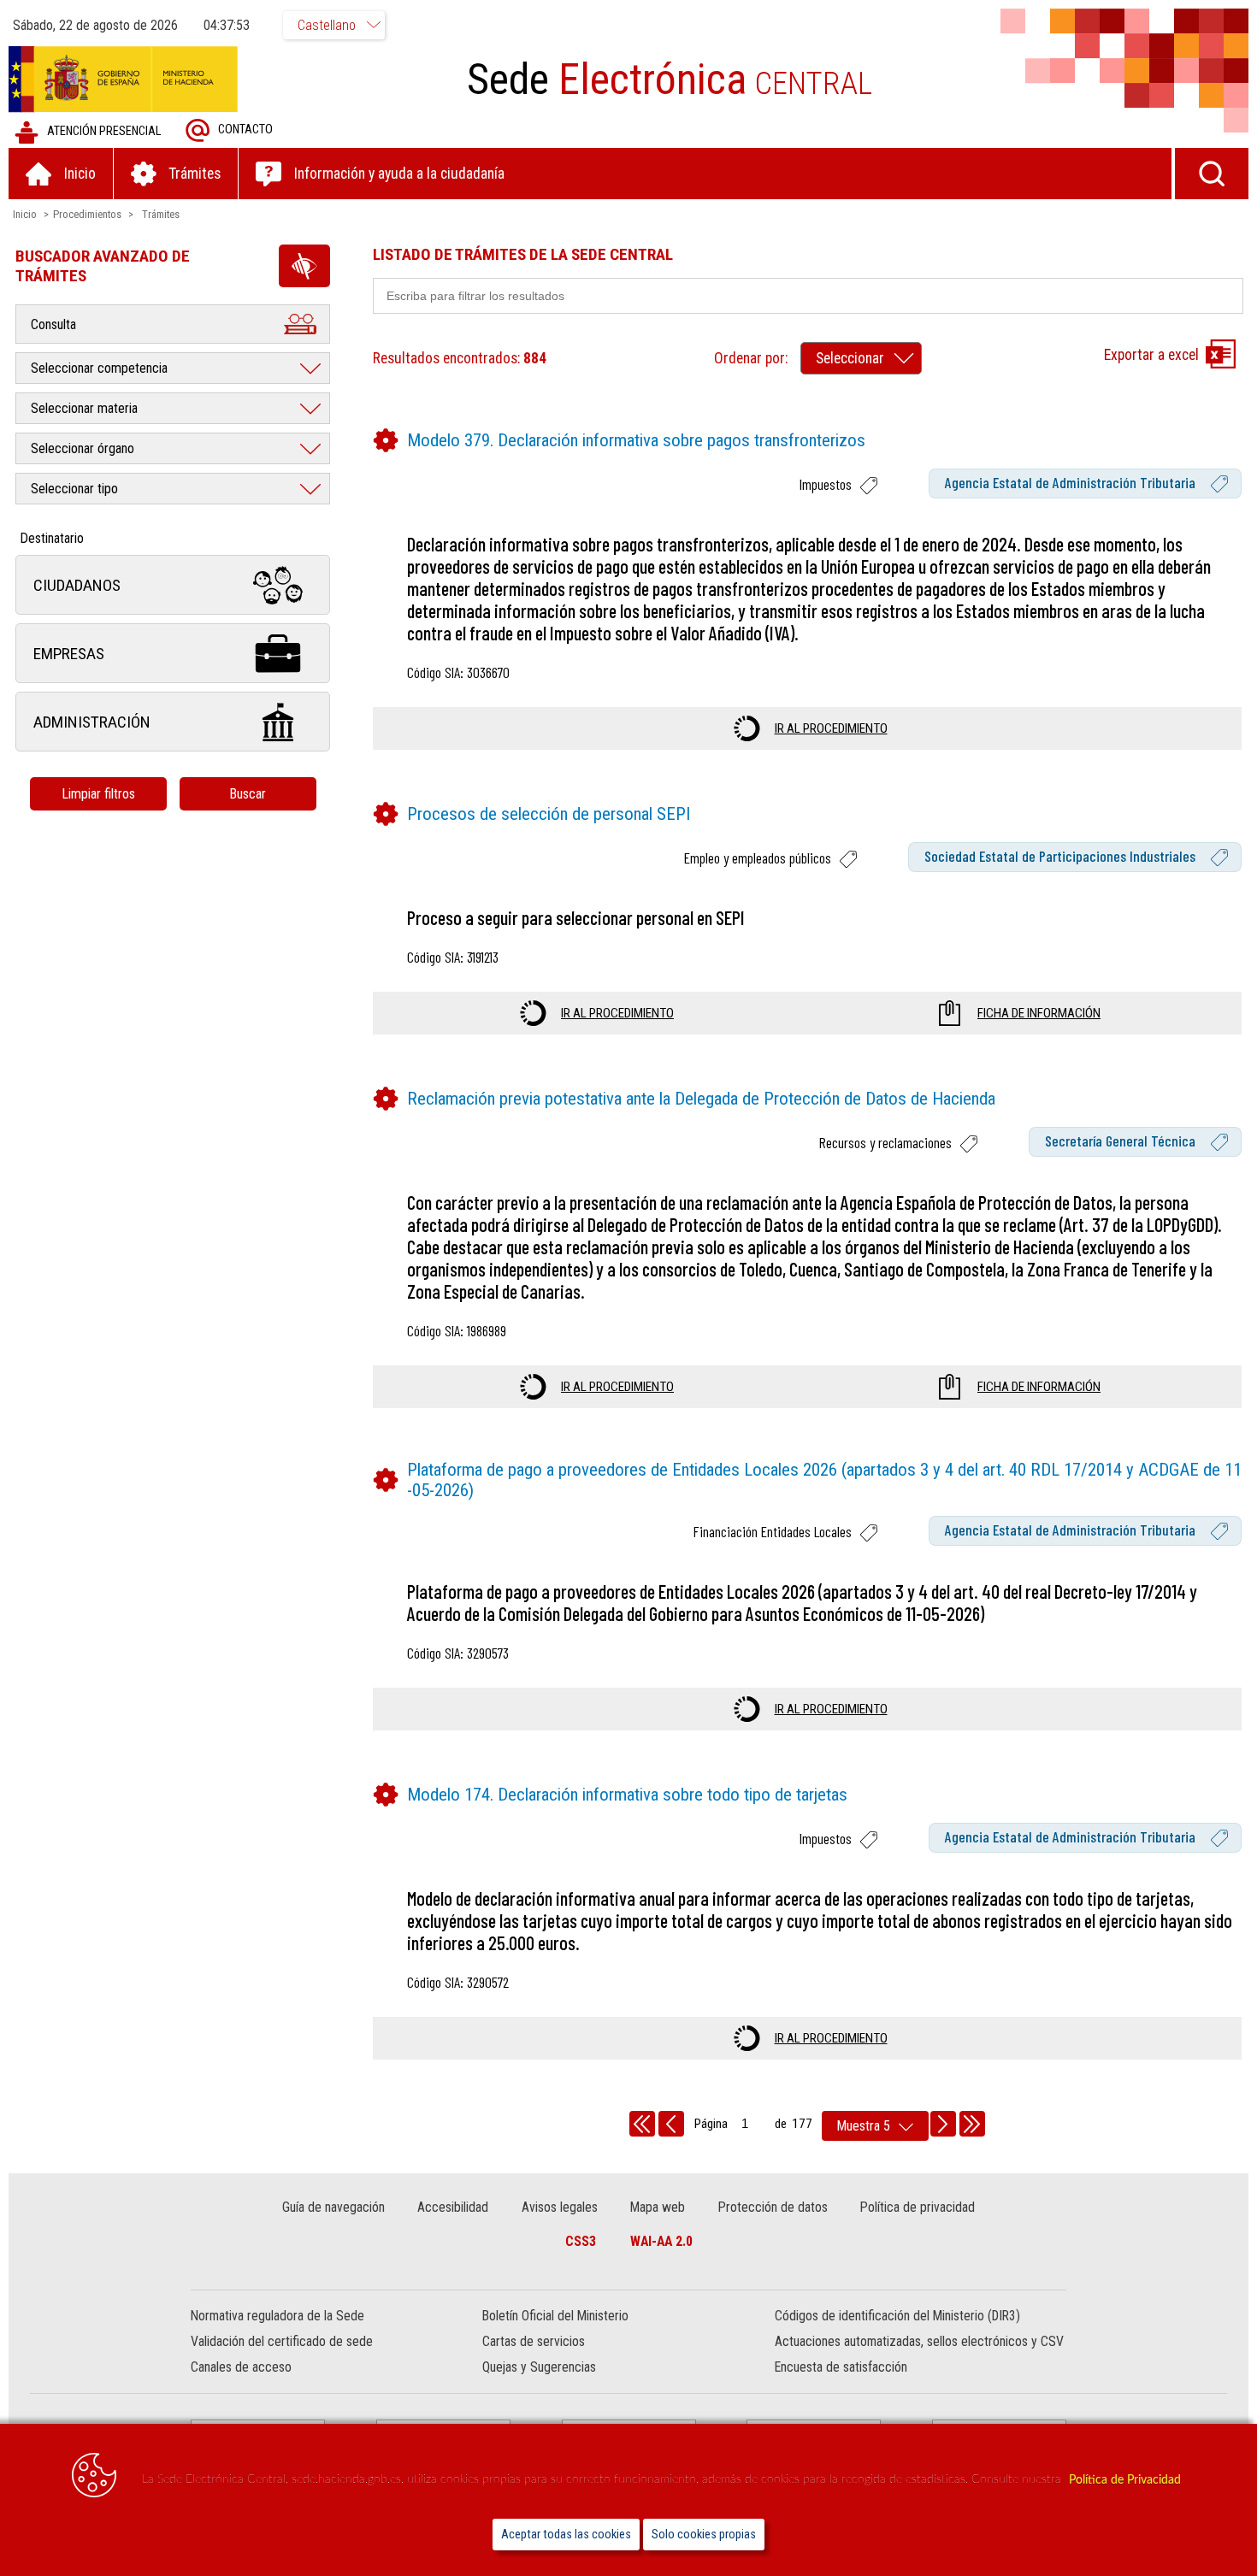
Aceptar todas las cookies (566, 2535)
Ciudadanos (77, 585)
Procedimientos (87, 214)
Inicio (25, 214)
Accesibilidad (453, 2207)
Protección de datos (773, 2207)
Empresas (69, 654)
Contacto (245, 130)
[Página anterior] (671, 2124)
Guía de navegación (333, 2207)
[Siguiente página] (943, 2124)
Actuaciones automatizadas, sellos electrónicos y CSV (919, 2341)
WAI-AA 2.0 (661, 2241)
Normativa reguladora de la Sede (277, 2316)
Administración (92, 722)
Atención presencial (104, 131)
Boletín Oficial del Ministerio (555, 2316)
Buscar (248, 794)
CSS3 (581, 2241)
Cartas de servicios (534, 2341)
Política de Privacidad (1125, 2480)
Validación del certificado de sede (282, 2341)
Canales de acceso (241, 2367)
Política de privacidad (918, 2207)
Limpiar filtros (98, 794)
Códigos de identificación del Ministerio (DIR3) (897, 2316)
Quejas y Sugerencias (539, 2367)
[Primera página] (642, 2124)
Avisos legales (560, 2207)
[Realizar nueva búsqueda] (1212, 174)
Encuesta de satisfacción (841, 2367)
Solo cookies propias (704, 2535)
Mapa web (658, 2207)
